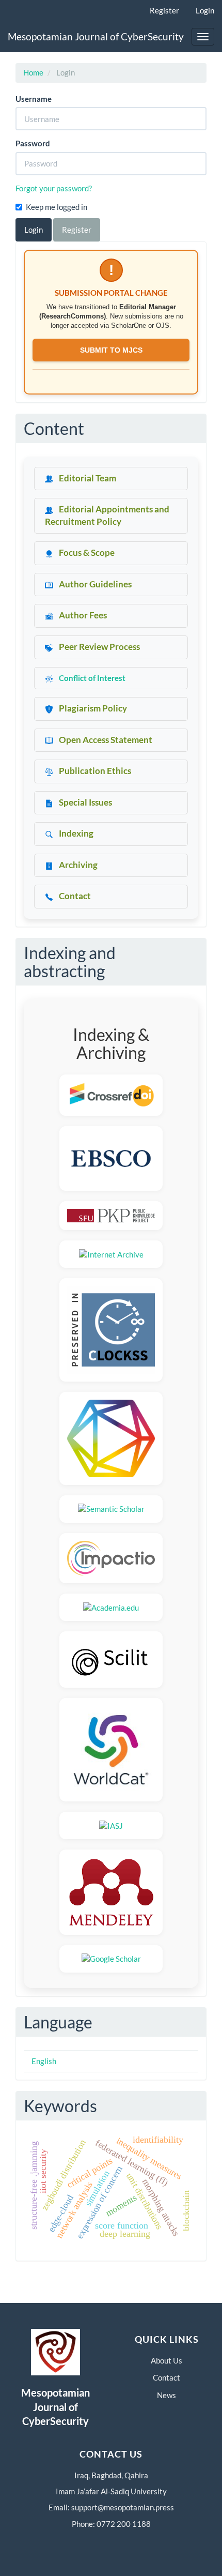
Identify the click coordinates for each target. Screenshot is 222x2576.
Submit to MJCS (111, 350)
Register (164, 10)
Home (33, 72)
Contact (166, 2377)
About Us (166, 2360)
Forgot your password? (54, 188)
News (166, 2395)
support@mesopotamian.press (123, 2507)
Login (205, 10)
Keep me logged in (57, 207)
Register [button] (77, 230)
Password (33, 143)
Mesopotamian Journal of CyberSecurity (96, 36)
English (44, 2061)
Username (34, 99)
